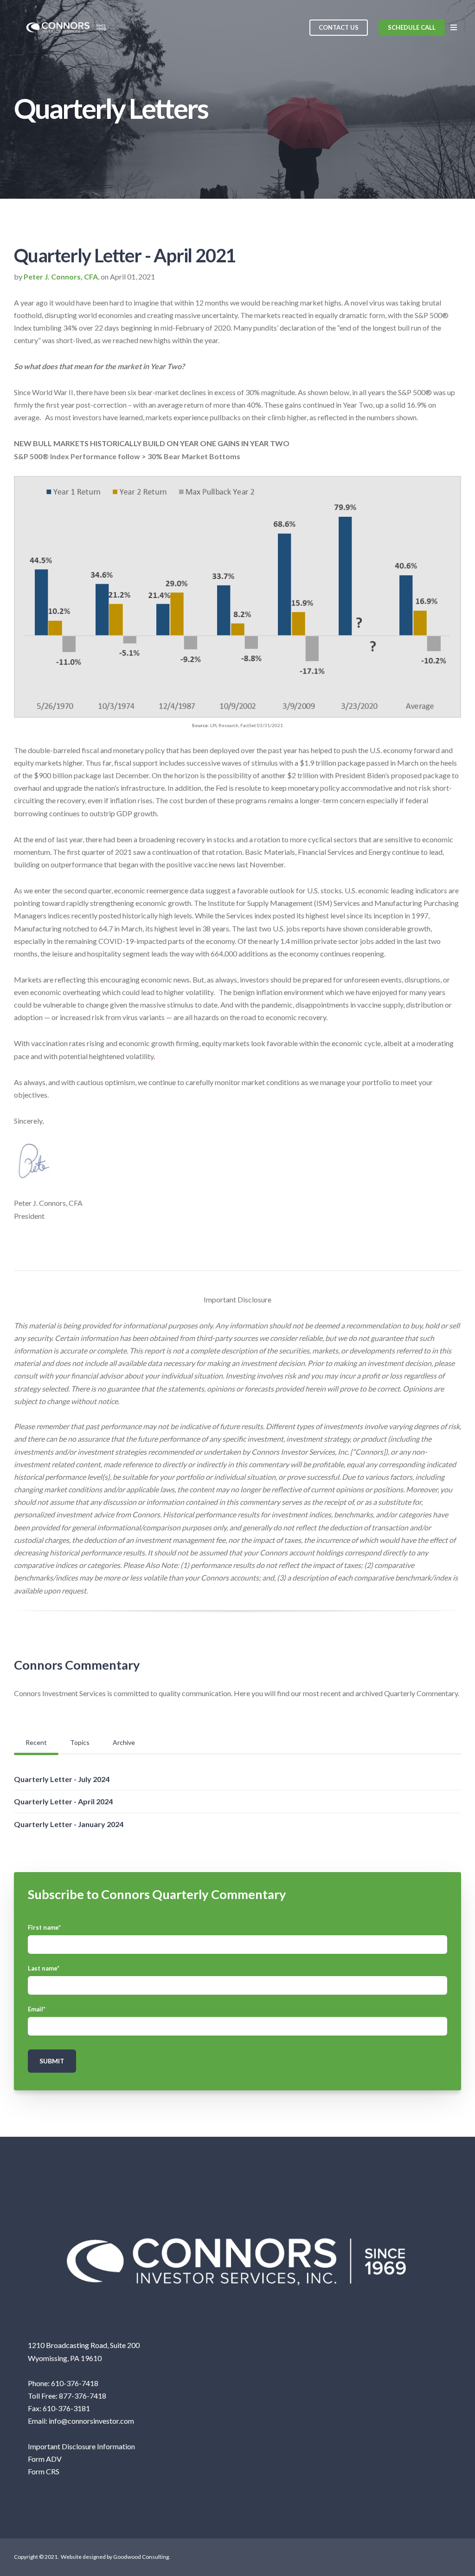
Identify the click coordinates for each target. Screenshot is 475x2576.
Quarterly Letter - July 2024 (62, 1779)
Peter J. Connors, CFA (61, 276)
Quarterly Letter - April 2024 (63, 1801)
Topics (80, 1742)
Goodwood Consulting (141, 2557)
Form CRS (44, 2471)
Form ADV (45, 2459)
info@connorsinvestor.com (91, 2421)
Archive (124, 1742)
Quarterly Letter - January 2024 (69, 1824)
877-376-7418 (83, 2396)
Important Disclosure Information (81, 2446)
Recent (36, 1742)
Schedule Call (412, 27)
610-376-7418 (75, 2383)
